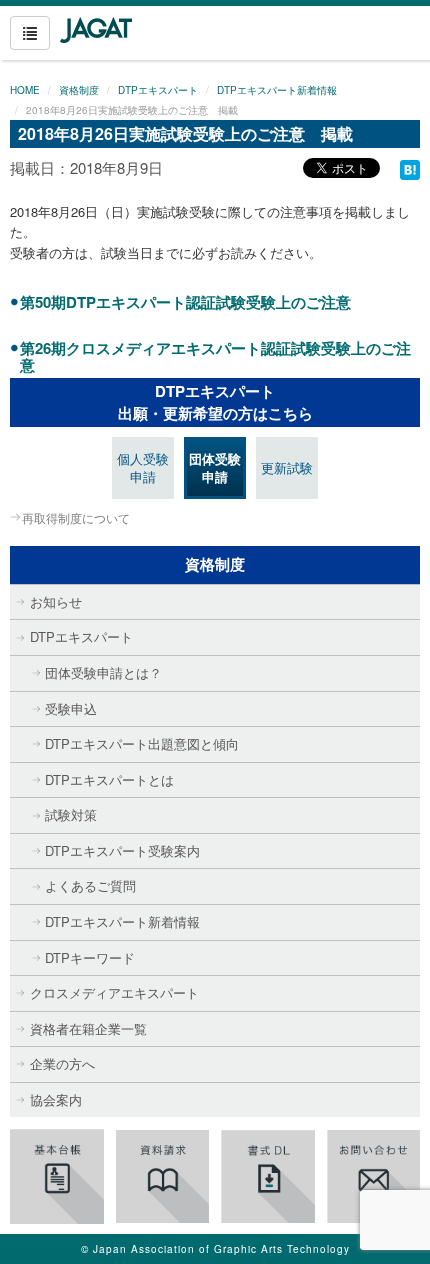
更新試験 (287, 467)
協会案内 (56, 1099)
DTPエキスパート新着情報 (277, 90)
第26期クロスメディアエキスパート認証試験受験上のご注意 (215, 356)
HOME (25, 90)
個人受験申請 (143, 468)
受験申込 (71, 708)
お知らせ (56, 601)
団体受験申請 (215, 468)
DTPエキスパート (158, 90)
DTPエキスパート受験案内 (122, 850)
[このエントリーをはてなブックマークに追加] (410, 167)
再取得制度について (76, 517)
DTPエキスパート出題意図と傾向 (142, 743)
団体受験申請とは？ (103, 672)
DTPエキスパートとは (109, 779)
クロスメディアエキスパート (114, 992)
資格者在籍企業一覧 (88, 1028)
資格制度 (79, 90)
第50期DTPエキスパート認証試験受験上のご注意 (185, 302)
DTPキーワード (90, 957)
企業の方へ (62, 1063)
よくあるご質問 (90, 885)
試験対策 (71, 814)
